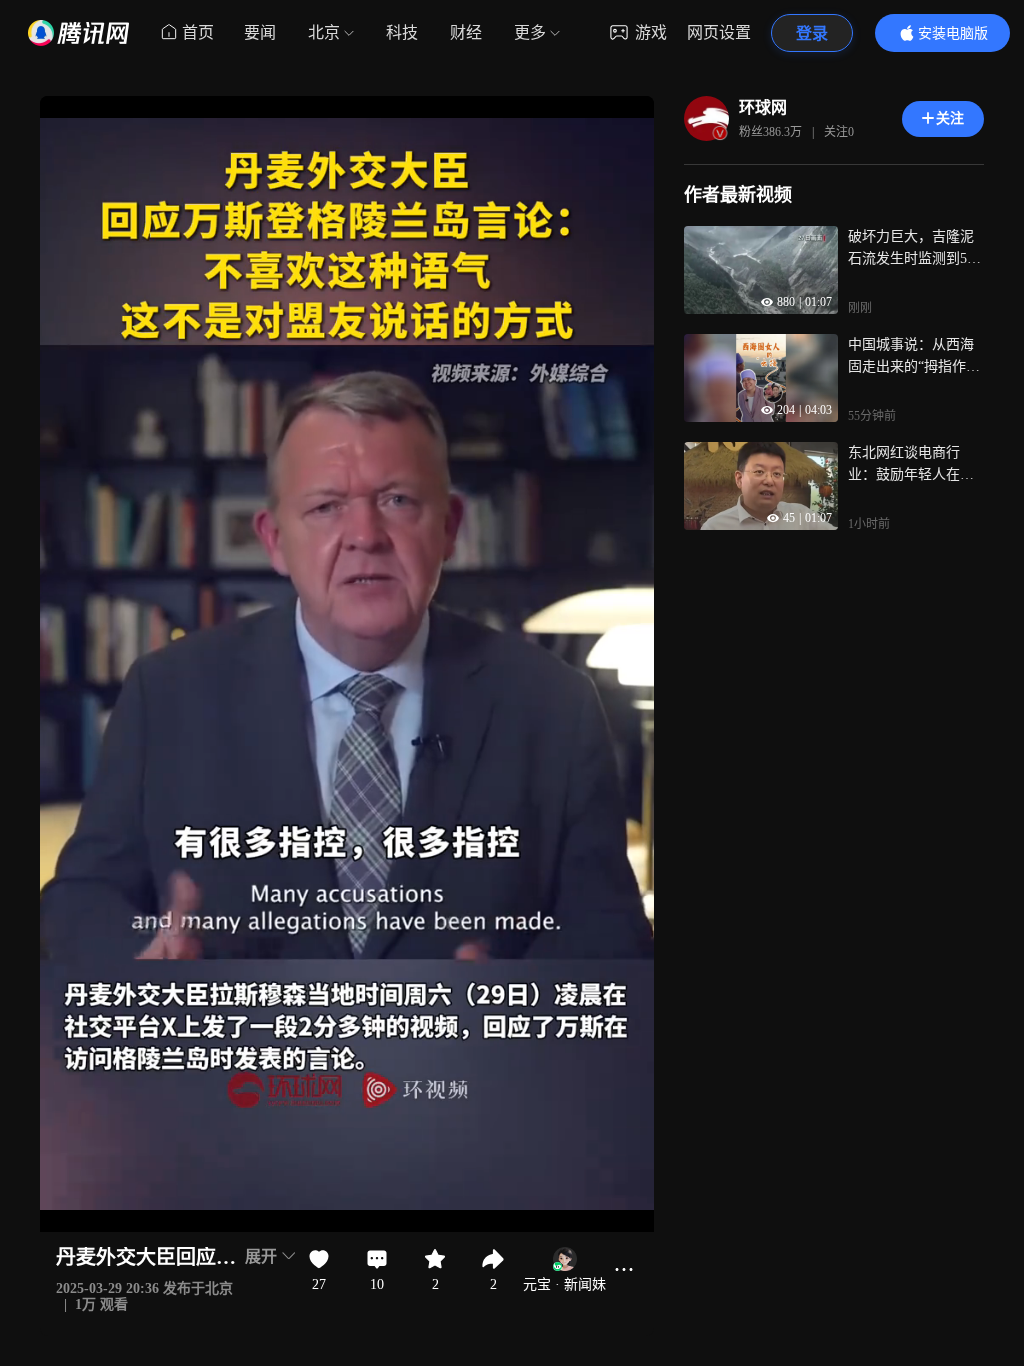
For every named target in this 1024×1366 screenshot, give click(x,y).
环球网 (763, 107)
